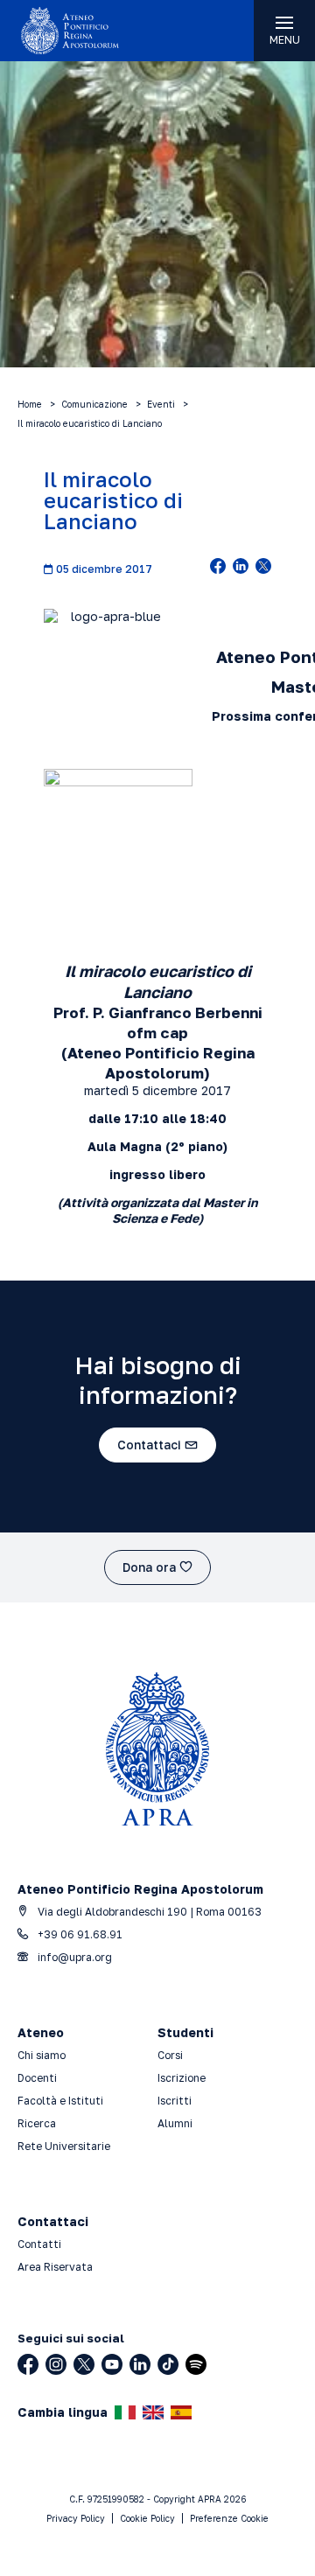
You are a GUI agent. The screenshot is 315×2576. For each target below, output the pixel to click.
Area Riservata (55, 2267)
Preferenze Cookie (229, 2518)
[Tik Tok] (168, 2364)
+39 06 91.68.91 (79, 1934)
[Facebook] (28, 2364)
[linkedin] (241, 568)
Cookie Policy (147, 2518)
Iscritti (175, 2101)
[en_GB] (153, 2412)
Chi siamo (42, 2055)
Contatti (39, 2244)
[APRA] (79, 31)
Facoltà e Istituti (60, 2101)
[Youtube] (112, 2364)
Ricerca (37, 2123)
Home (30, 404)
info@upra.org (73, 1957)
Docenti (37, 2078)
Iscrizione (182, 2078)
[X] (84, 2364)
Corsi (170, 2055)
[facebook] (218, 568)
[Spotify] (196, 2364)
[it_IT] (125, 2412)
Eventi (161, 404)
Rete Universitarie (64, 2146)
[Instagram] (56, 2364)
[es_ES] (181, 2412)
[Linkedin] (140, 2364)
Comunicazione (94, 404)
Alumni (175, 2123)
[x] (263, 568)
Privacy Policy (76, 2518)
